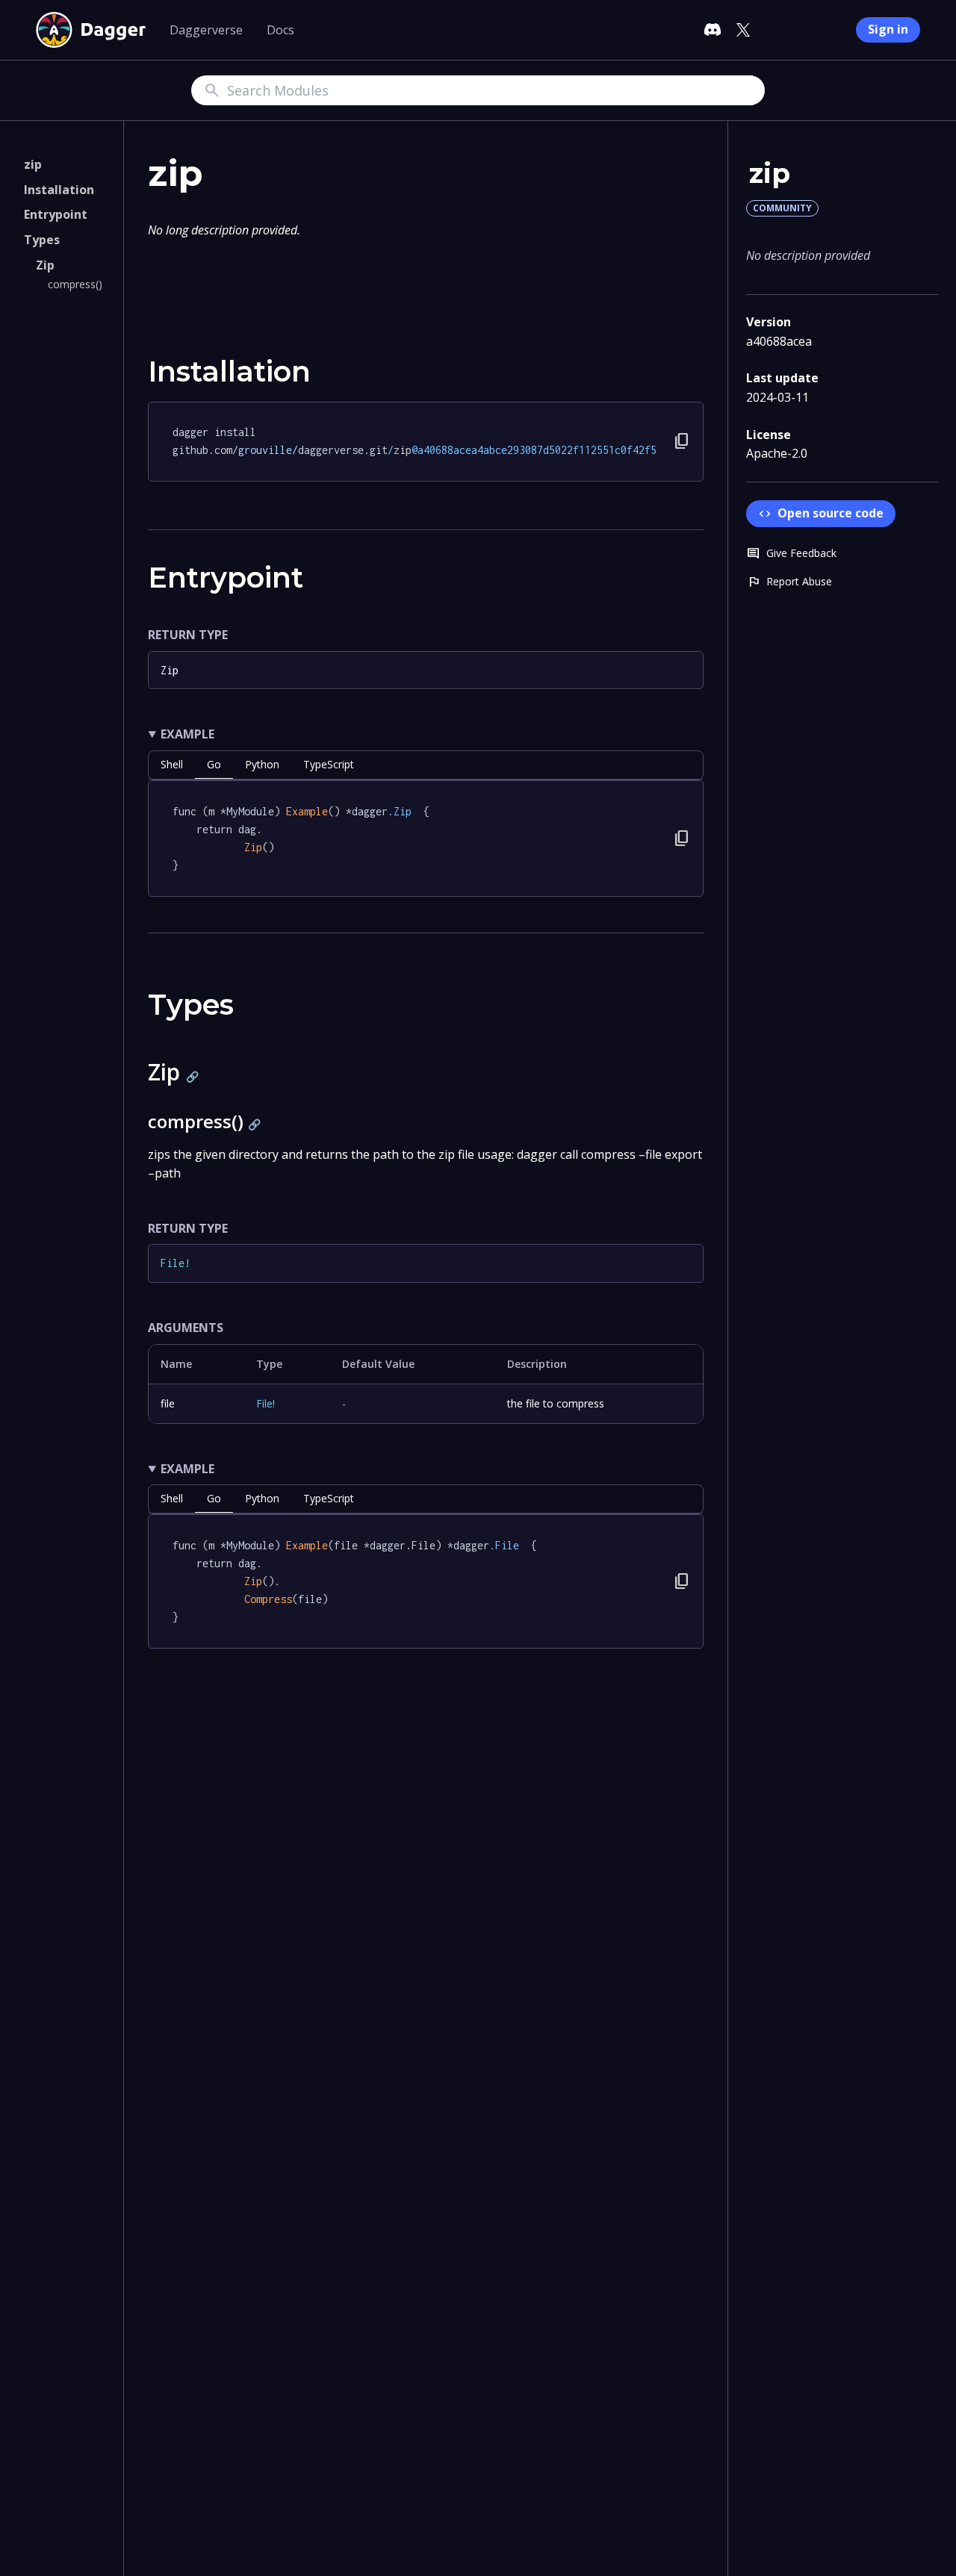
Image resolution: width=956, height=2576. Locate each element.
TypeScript (329, 764)
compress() (75, 284)
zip (33, 164)
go (214, 764)
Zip (45, 264)
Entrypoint (56, 214)
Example (187, 734)
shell (172, 764)
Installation (59, 190)
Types (42, 240)
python (262, 764)
